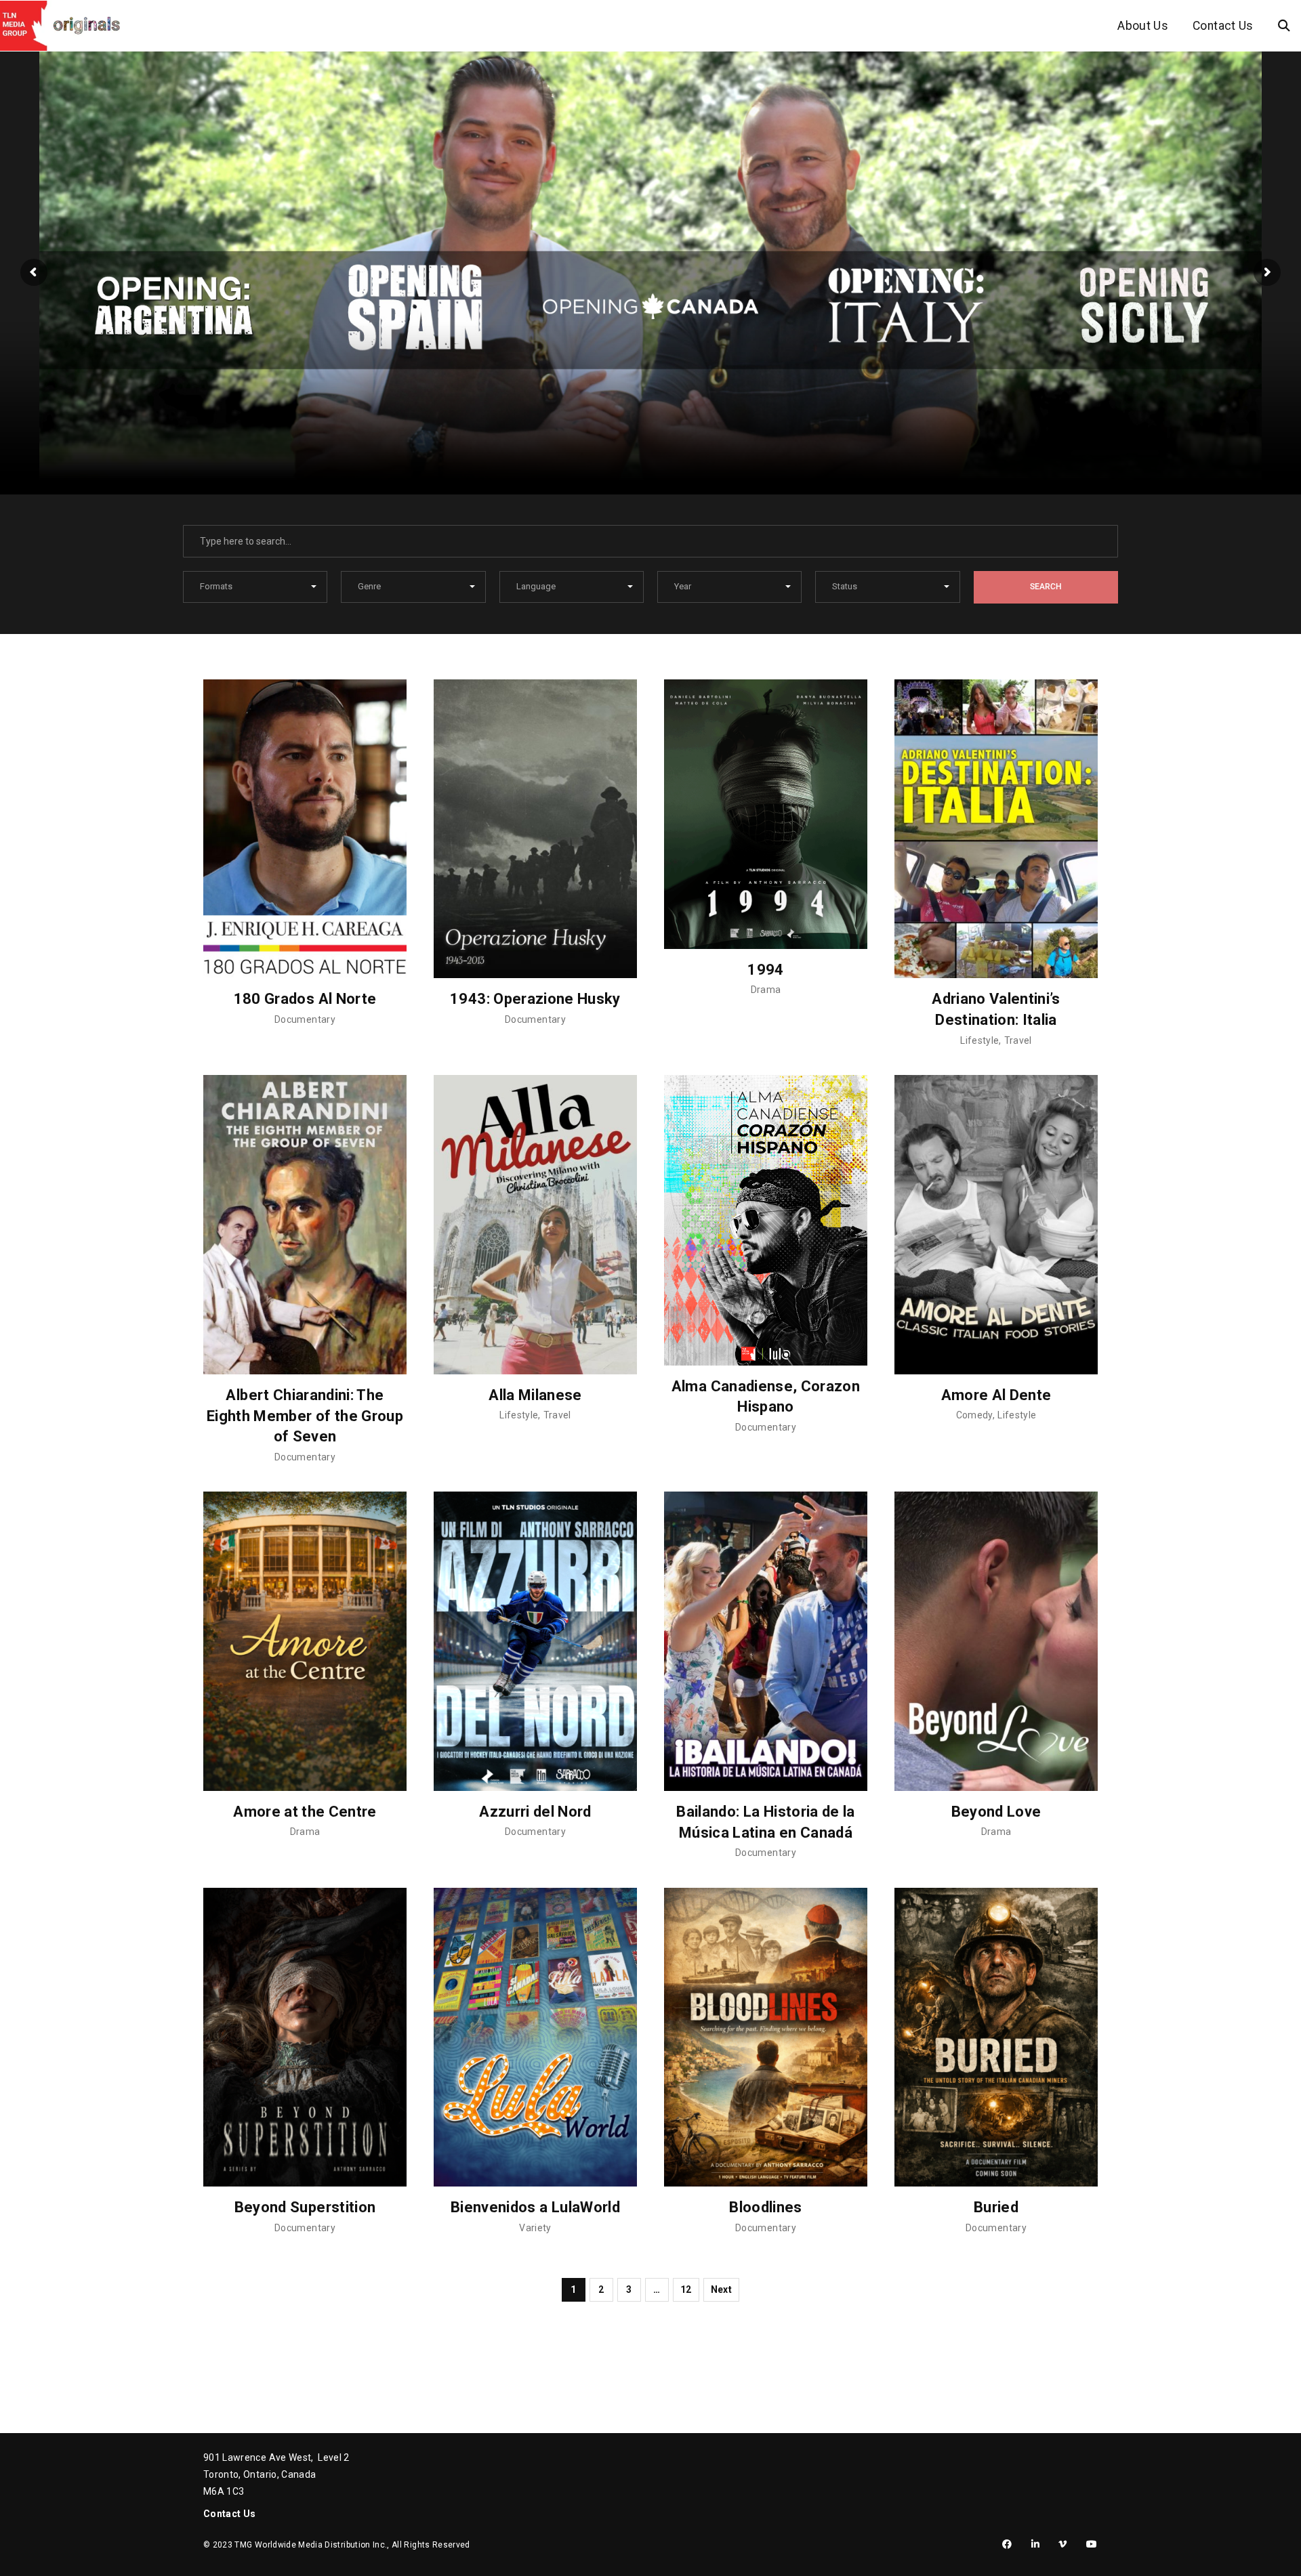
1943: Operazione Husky (535, 999)
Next (721, 2289)
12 (686, 2289)
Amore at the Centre (305, 1812)
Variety (535, 2228)
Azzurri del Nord (535, 1812)
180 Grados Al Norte (305, 999)
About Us (1143, 26)
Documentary (305, 1019)
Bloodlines (766, 2207)
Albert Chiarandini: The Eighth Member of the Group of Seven (305, 1416)
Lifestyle (979, 1040)
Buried (996, 2207)
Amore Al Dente (996, 1395)
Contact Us (1223, 26)
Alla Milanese (535, 1395)
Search (1046, 587)
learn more (337, 448)
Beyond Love (996, 1812)
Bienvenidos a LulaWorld (535, 2207)
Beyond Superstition (305, 2207)
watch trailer (161, 448)
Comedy (974, 1415)
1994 (765, 970)
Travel (1018, 1040)
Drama (766, 990)
